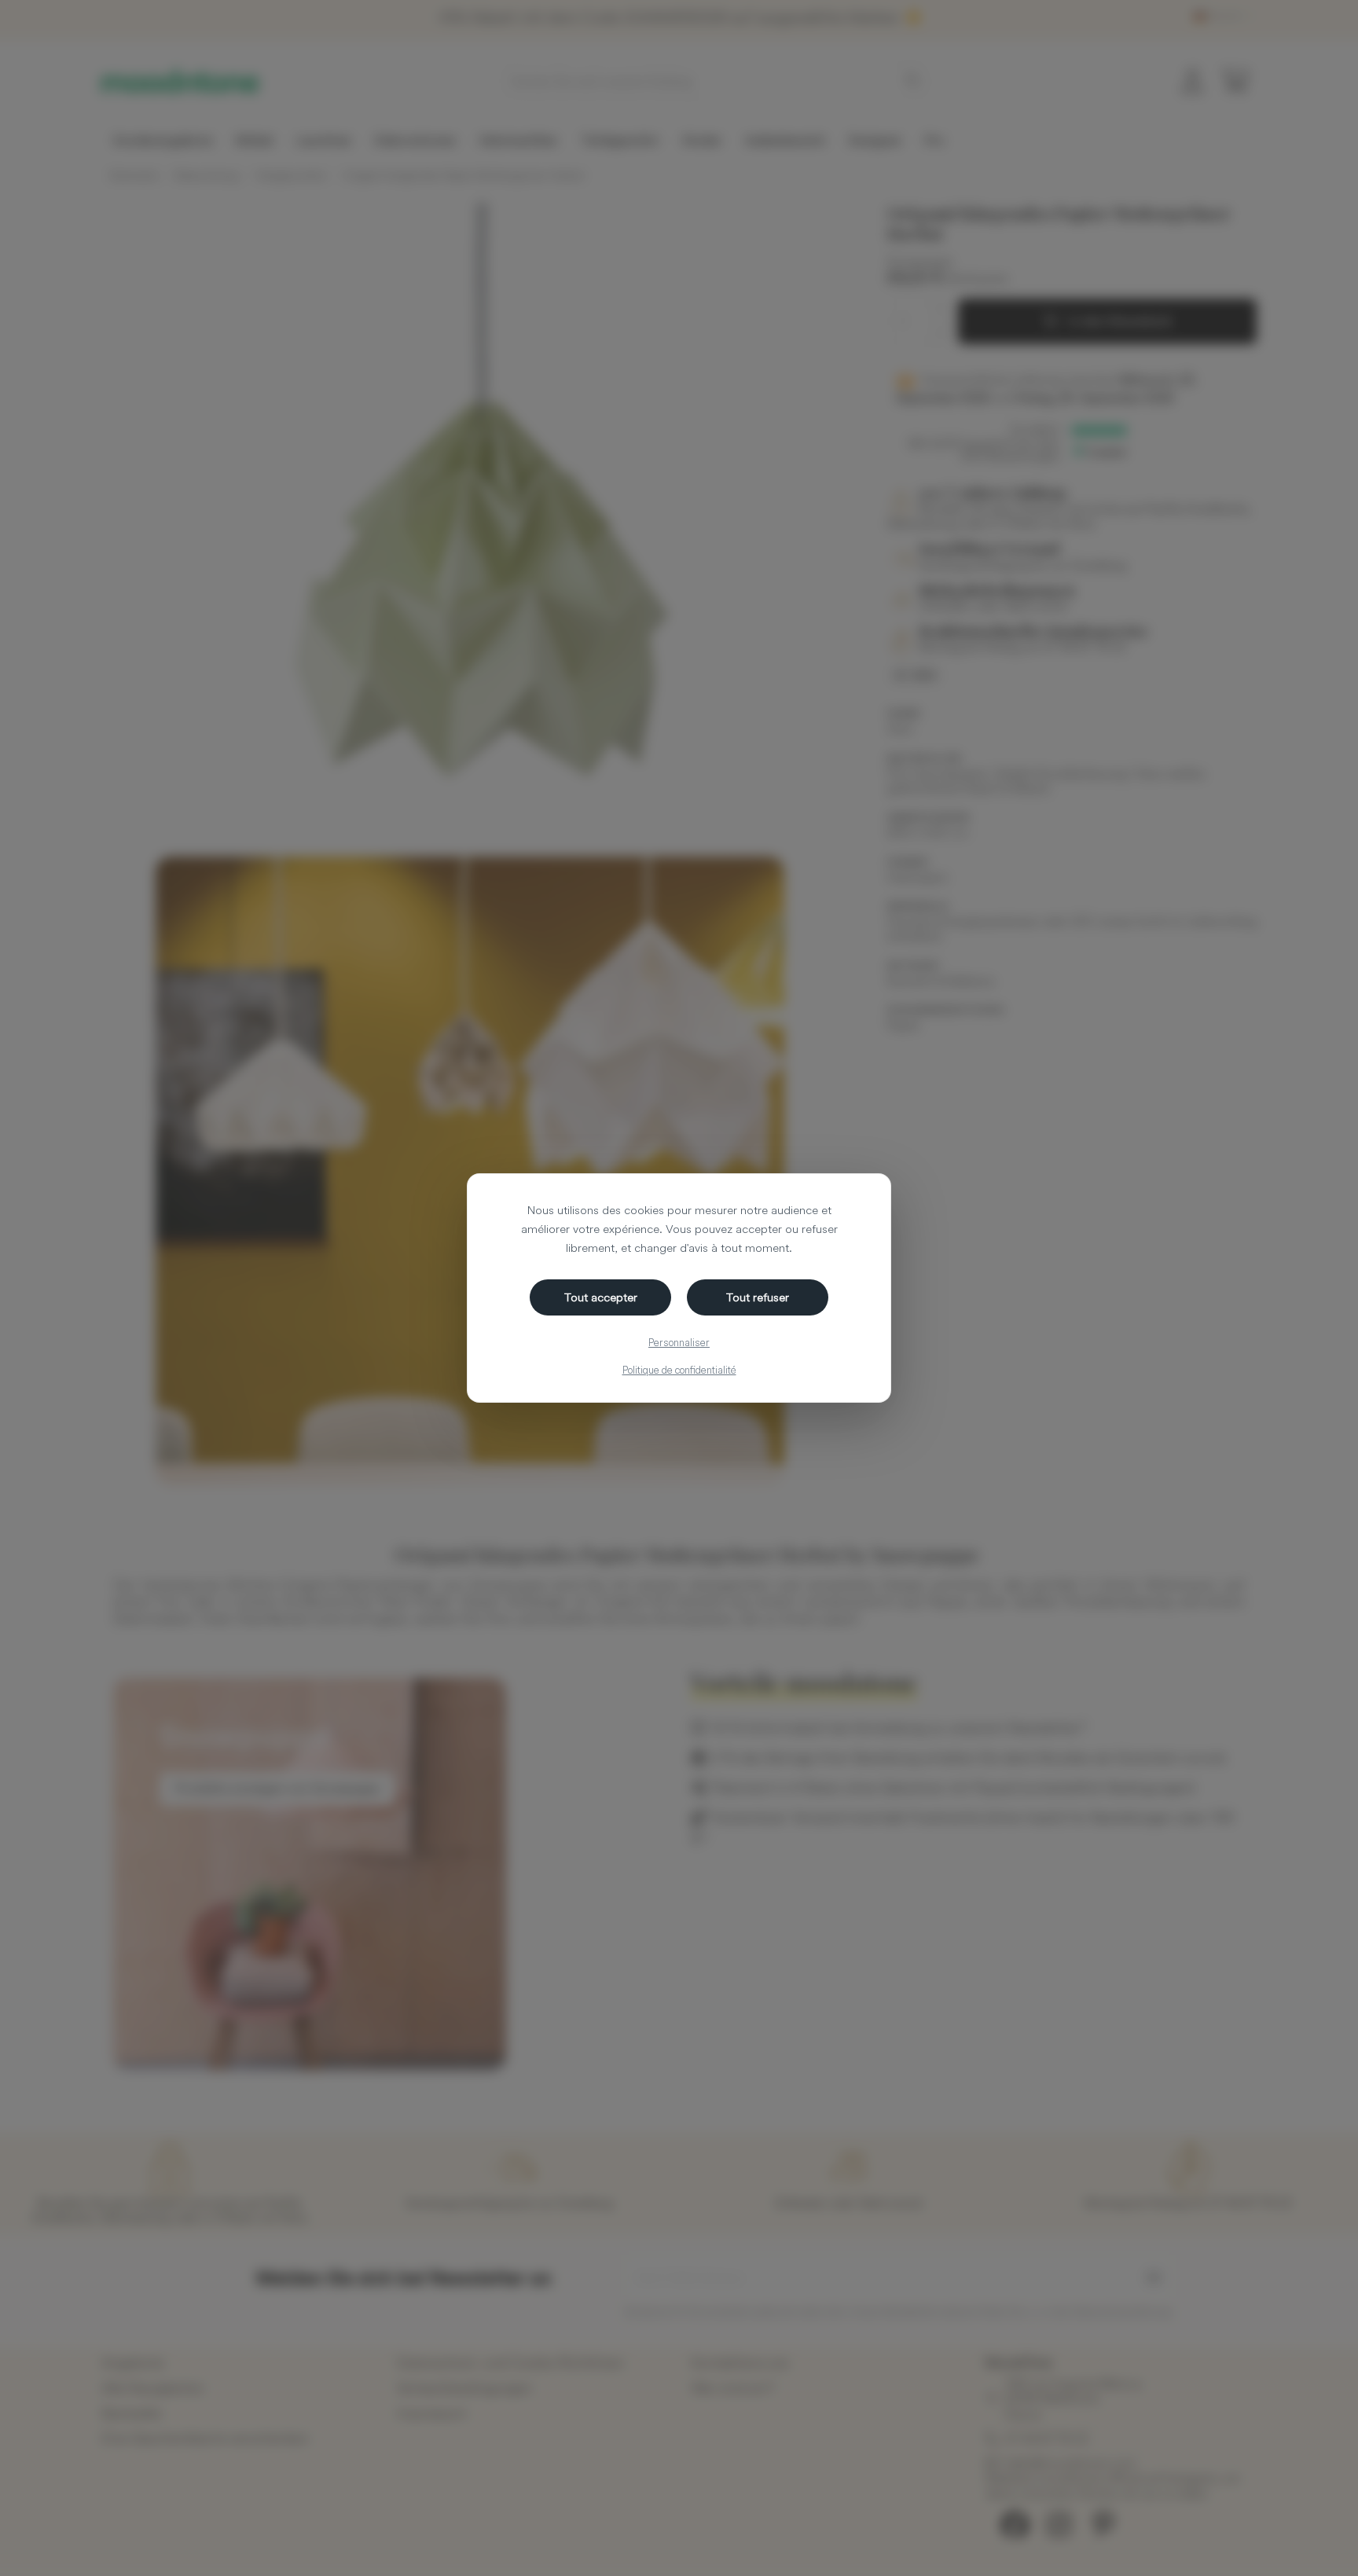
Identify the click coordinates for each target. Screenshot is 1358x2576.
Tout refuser (758, 1297)
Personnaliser (679, 1342)
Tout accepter (601, 1297)
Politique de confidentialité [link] (679, 1370)
